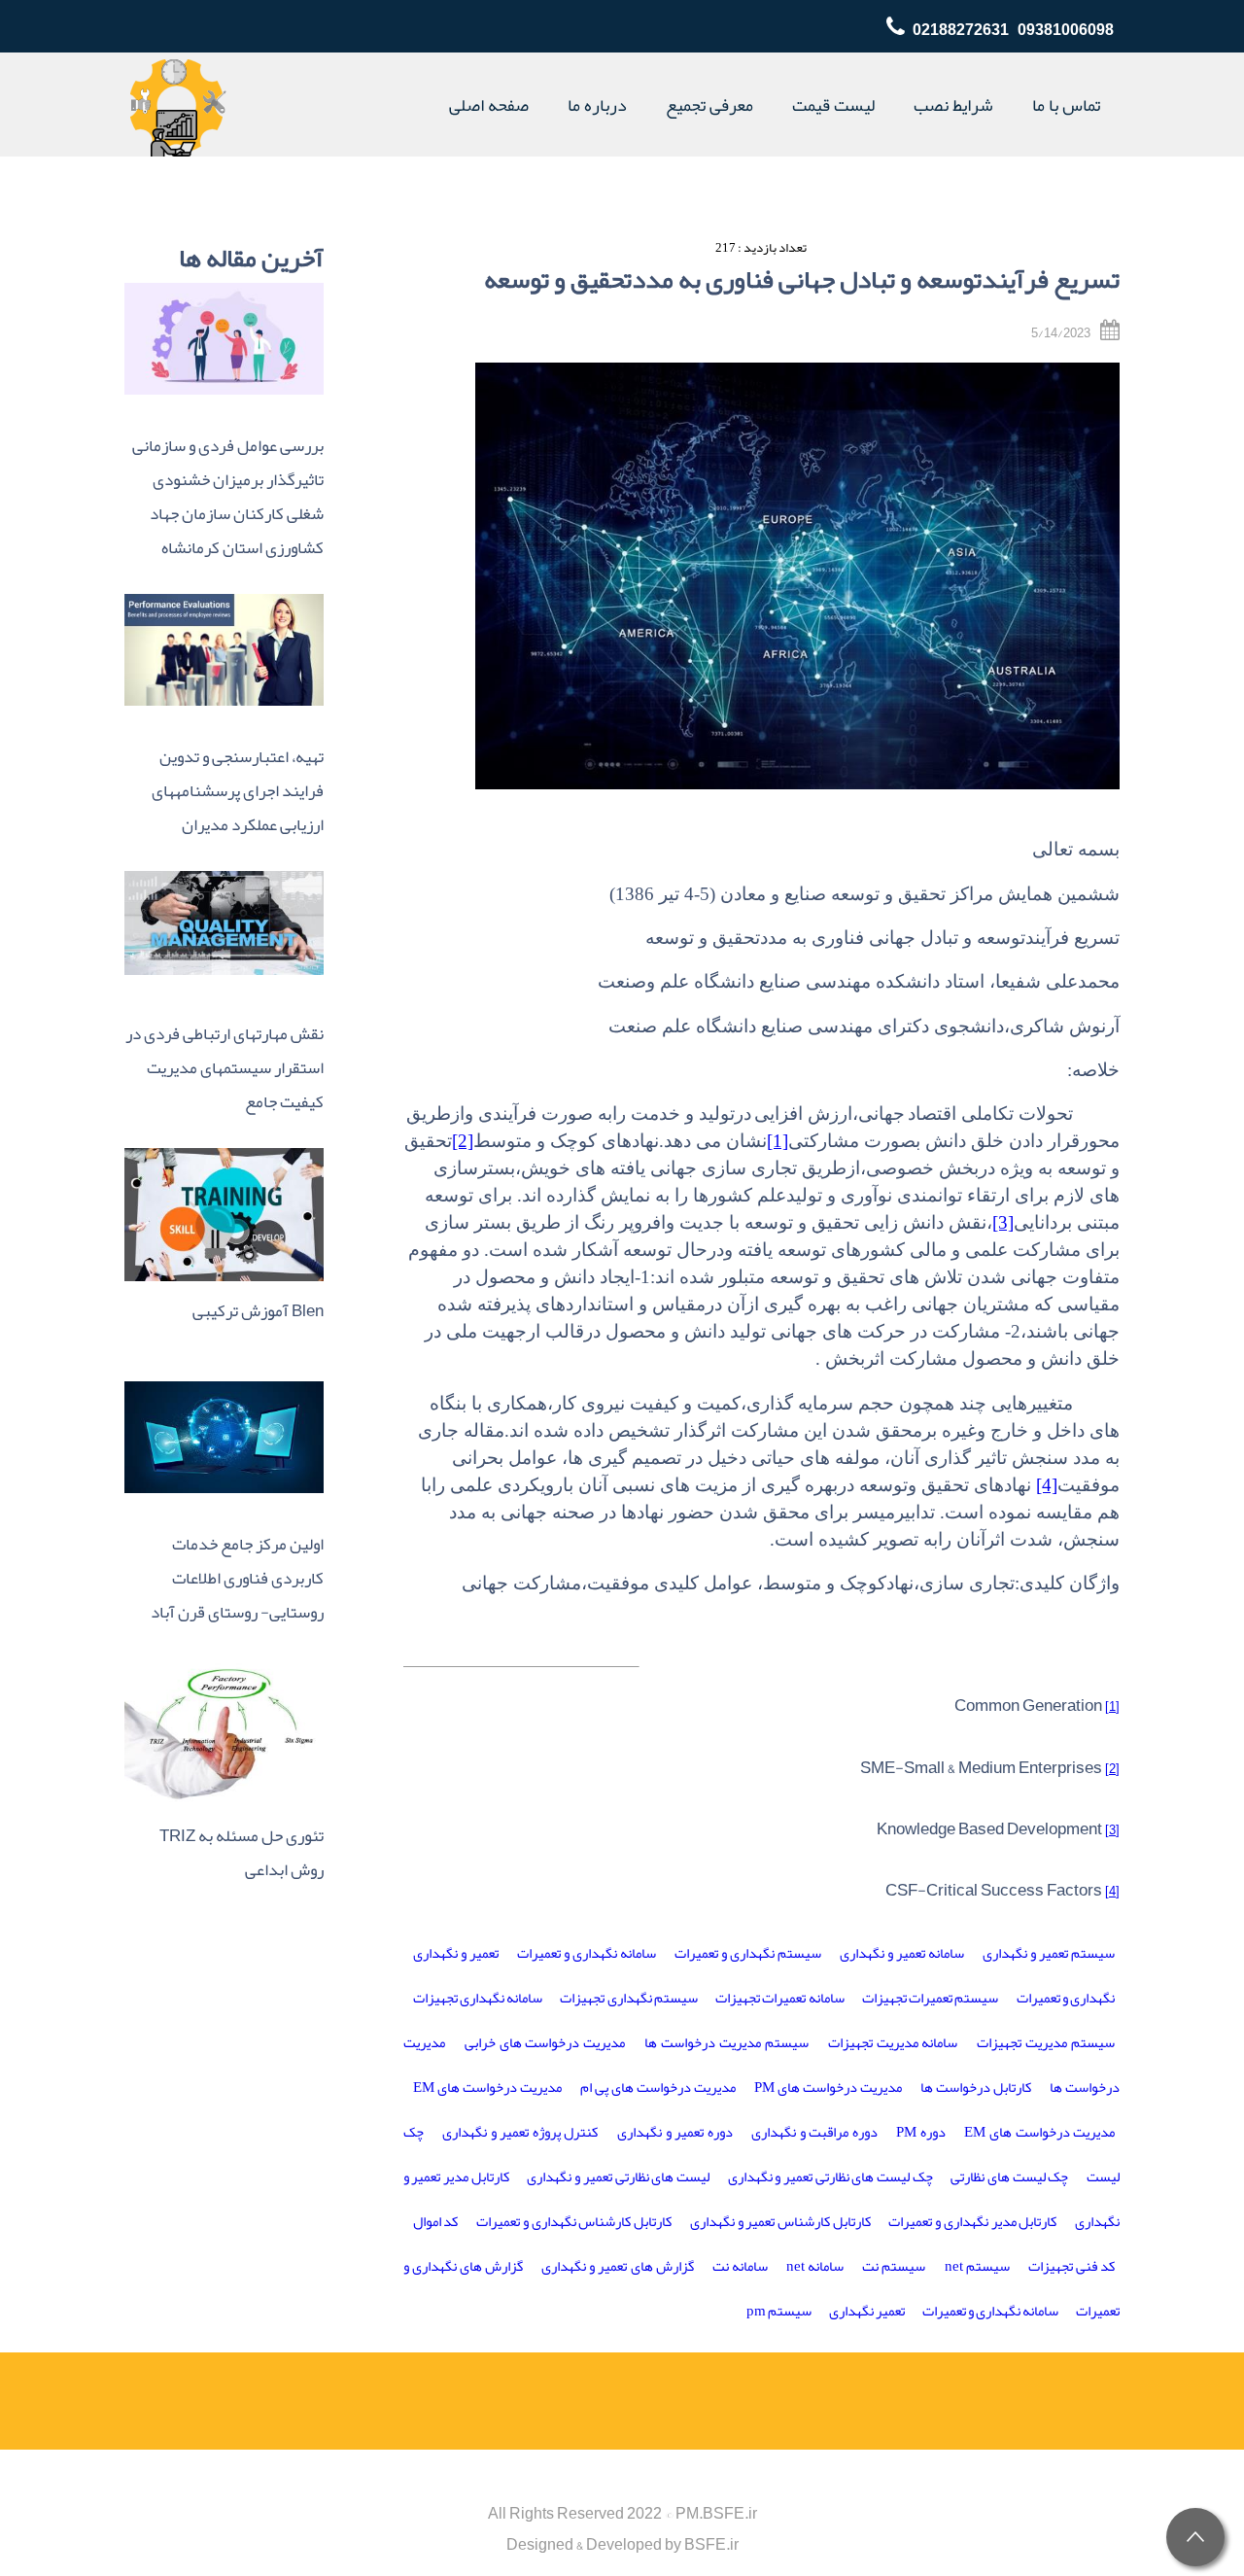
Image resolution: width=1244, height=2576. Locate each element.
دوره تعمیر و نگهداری (675, 2132)
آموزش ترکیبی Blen (258, 1311)
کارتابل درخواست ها (976, 2088)
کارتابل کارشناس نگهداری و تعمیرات (574, 2222)
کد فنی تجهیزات (1071, 2266)
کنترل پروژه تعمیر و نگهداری (520, 2132)
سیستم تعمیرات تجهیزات (930, 1998)
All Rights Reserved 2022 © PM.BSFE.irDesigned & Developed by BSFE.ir (622, 2529)
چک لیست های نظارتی (1009, 2177)
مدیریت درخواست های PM (828, 2088)
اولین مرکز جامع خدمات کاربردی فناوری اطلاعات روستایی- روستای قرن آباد (237, 1578)
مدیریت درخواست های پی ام (658, 2088)
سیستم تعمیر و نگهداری (1049, 1953)
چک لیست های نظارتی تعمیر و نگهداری (830, 2177)
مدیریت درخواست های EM (487, 2088)
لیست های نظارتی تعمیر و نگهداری (618, 2177)
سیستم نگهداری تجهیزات (628, 1998)
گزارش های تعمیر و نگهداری (617, 2266)
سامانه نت (740, 2266)
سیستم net (977, 2266)
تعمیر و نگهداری (456, 1953)
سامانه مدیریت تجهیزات (893, 2043)
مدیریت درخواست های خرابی (545, 2043)
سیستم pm (779, 2311)
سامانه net (815, 2266)
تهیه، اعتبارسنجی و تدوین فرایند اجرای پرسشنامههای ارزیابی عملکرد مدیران (238, 791)
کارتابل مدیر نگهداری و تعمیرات (972, 2222)
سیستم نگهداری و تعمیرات (748, 1953)
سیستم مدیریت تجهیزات (1046, 2043)
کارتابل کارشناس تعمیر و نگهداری (780, 2222)
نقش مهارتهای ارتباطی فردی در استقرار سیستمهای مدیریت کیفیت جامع (225, 1068)
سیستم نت (894, 2266)
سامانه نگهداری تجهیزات (478, 1998)
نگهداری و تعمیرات (1066, 1998)
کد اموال (436, 2222)
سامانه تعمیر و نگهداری (902, 1953)
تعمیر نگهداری (867, 2311)
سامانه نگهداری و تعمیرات (587, 1953)
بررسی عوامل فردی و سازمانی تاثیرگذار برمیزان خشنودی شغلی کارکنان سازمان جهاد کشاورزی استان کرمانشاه (228, 497)
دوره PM (921, 2132)
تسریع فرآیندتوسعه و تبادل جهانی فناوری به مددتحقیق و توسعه (802, 279)
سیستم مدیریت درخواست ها (726, 2043)
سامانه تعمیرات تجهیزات (779, 1998)
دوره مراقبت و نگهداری (814, 2132)
